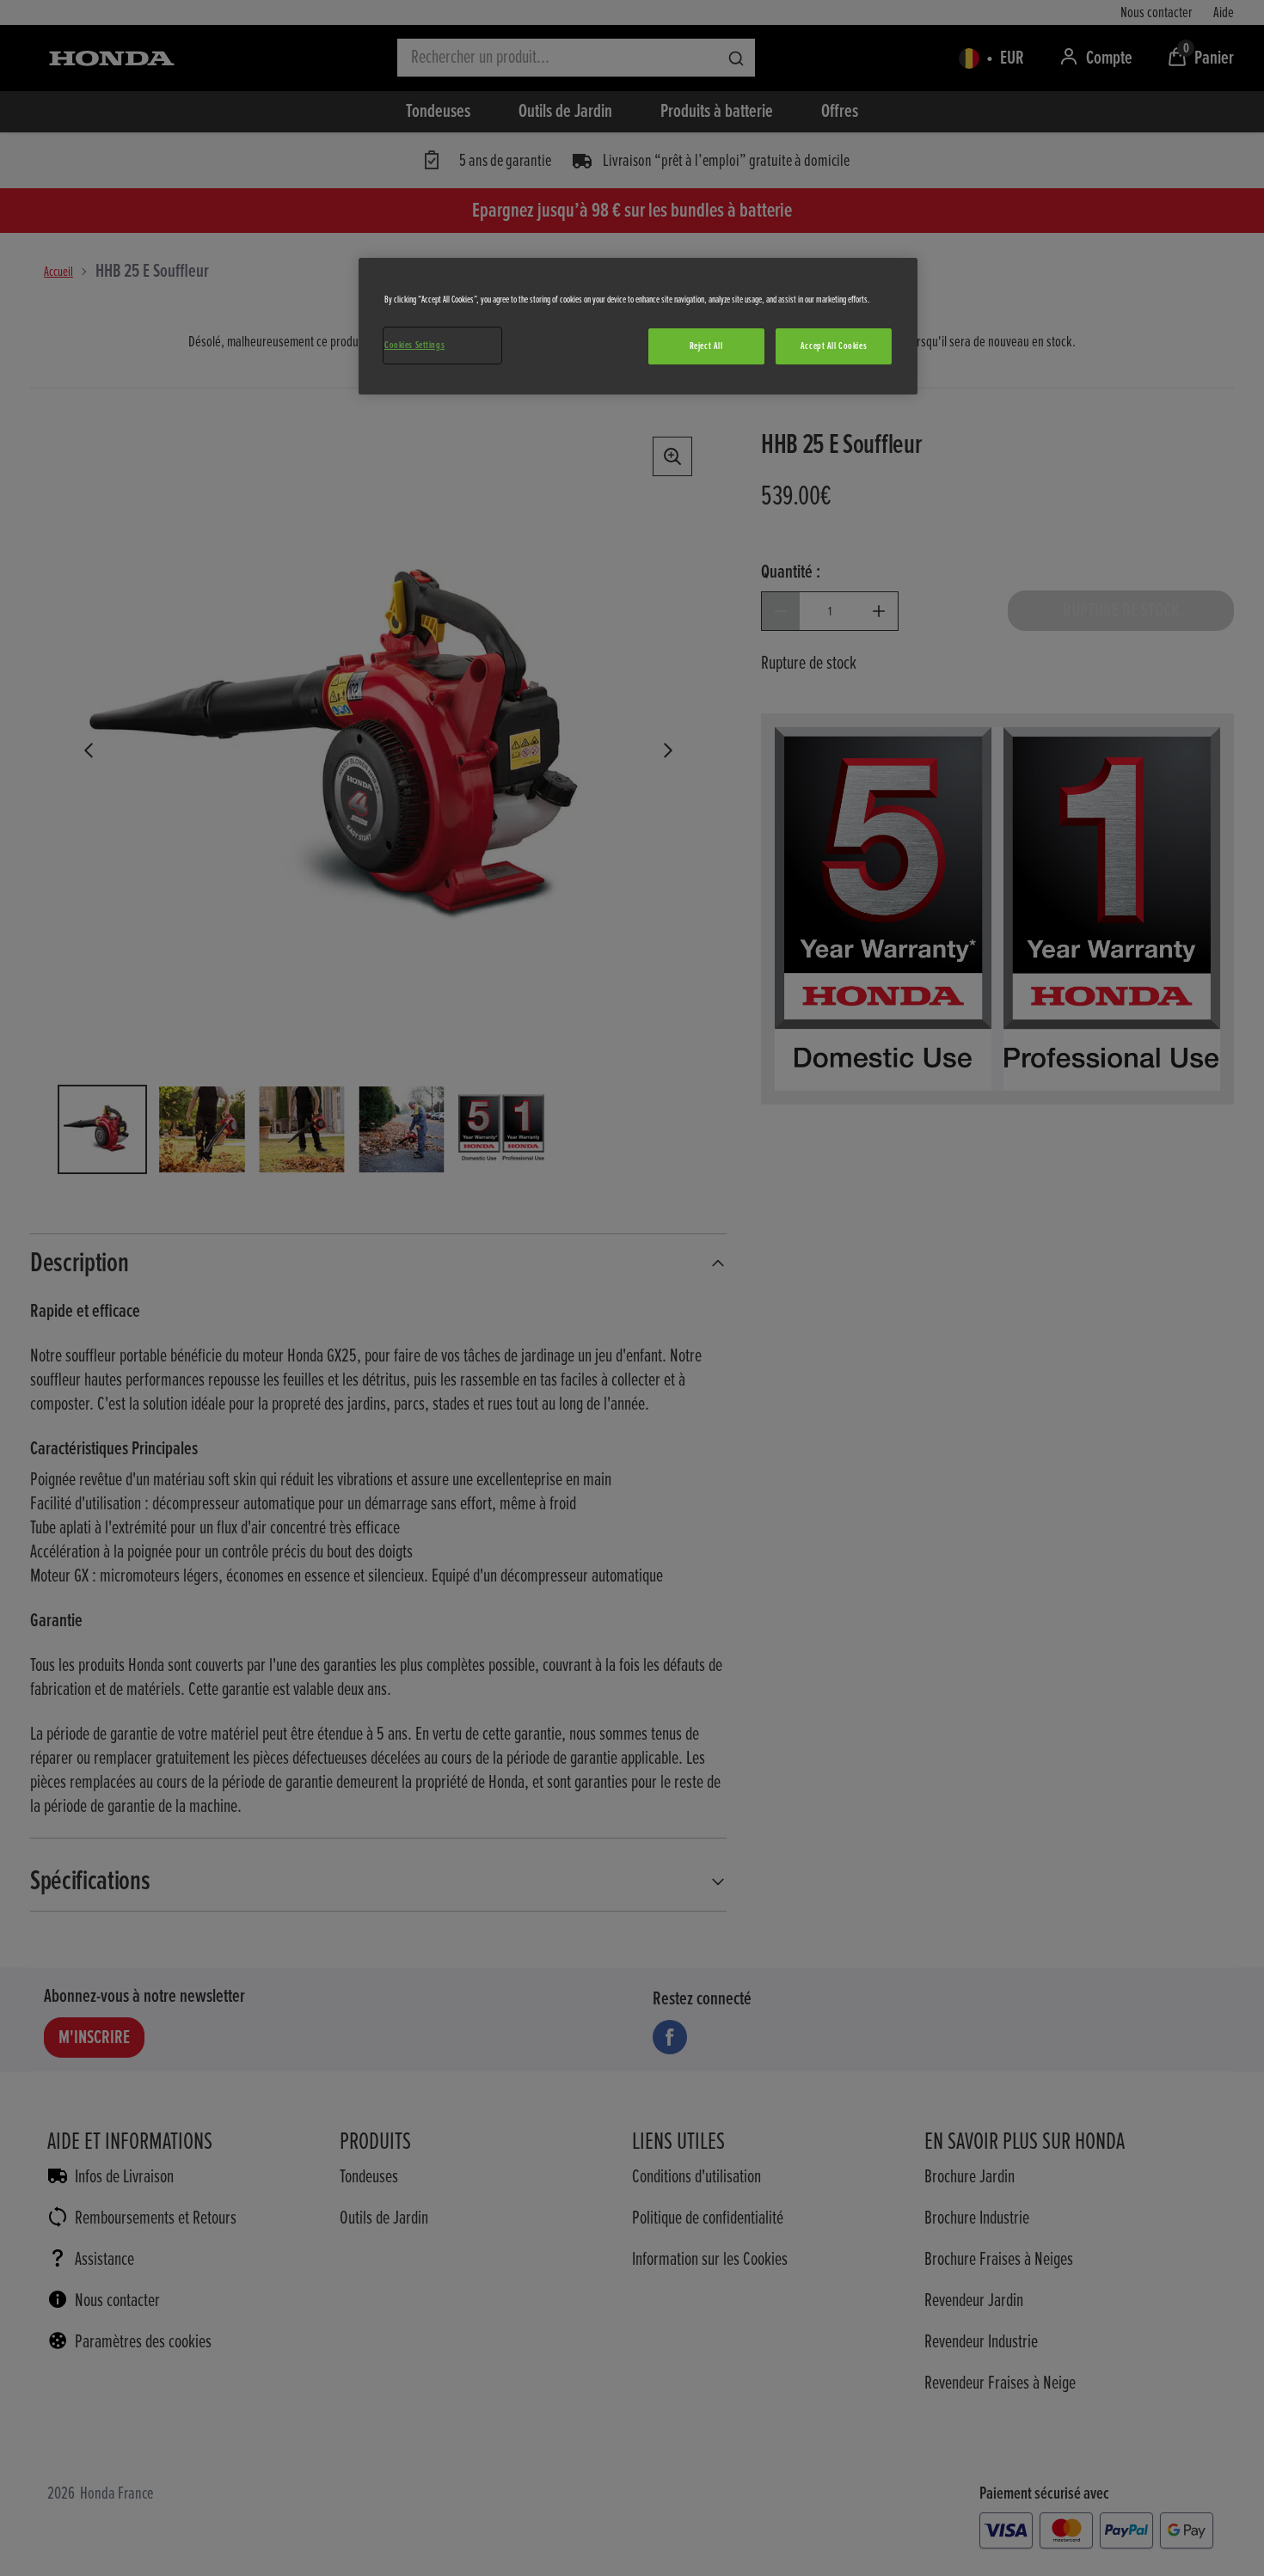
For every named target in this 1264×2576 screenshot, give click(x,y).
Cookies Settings (414, 345)
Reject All (706, 346)
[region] (638, 326)
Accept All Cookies (834, 346)
